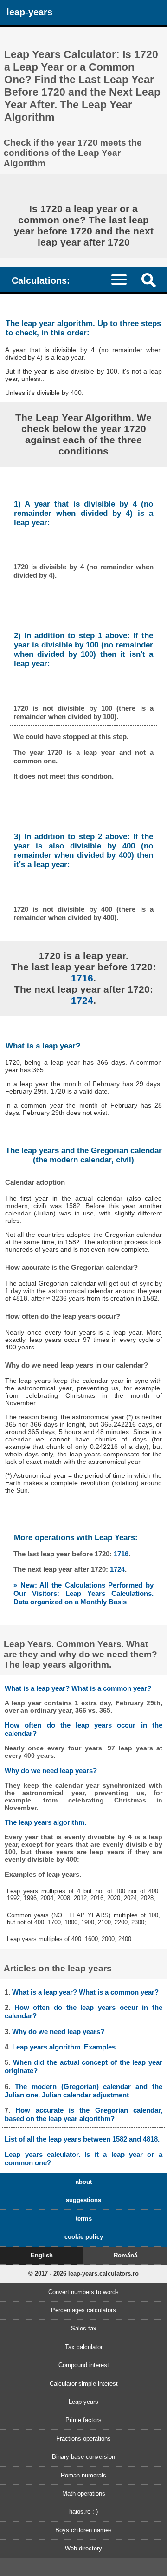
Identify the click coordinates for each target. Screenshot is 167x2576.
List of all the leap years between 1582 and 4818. (82, 2139)
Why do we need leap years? (51, 1771)
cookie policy (84, 2237)
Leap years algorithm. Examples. (65, 2047)
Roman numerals (83, 2475)
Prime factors (83, 2420)
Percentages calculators (83, 2310)
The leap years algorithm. (45, 1822)
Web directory (83, 2548)
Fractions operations (83, 2439)
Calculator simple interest (84, 2384)
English (42, 2255)
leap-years (29, 12)
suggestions (83, 2200)
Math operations (84, 2493)
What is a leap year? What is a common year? (78, 1688)
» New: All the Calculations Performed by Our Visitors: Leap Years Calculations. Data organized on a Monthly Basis (83, 1593)
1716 (82, 978)
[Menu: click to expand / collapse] (123, 279)
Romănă (125, 2255)
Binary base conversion (83, 2457)
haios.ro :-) (83, 2512)
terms (84, 2219)
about (84, 2182)
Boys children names (83, 2530)
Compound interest (84, 2365)
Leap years (83, 2402)
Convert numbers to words (83, 2292)
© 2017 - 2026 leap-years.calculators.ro (83, 2273)
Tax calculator (84, 2347)
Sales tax (84, 2328)
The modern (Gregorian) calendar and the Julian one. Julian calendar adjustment (83, 2091)
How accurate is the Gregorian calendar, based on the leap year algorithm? (83, 2114)
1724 (82, 1000)
